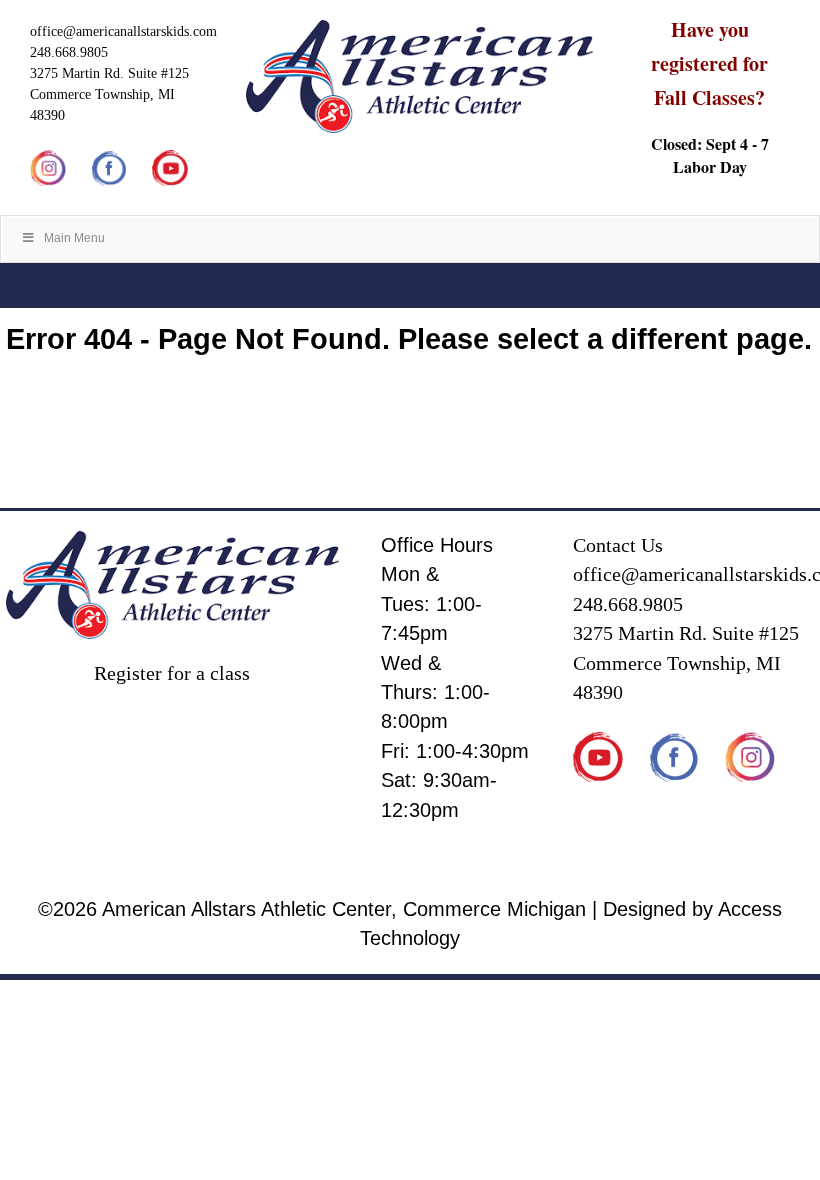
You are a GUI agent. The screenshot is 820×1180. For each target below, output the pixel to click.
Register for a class (172, 673)
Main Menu (74, 238)
